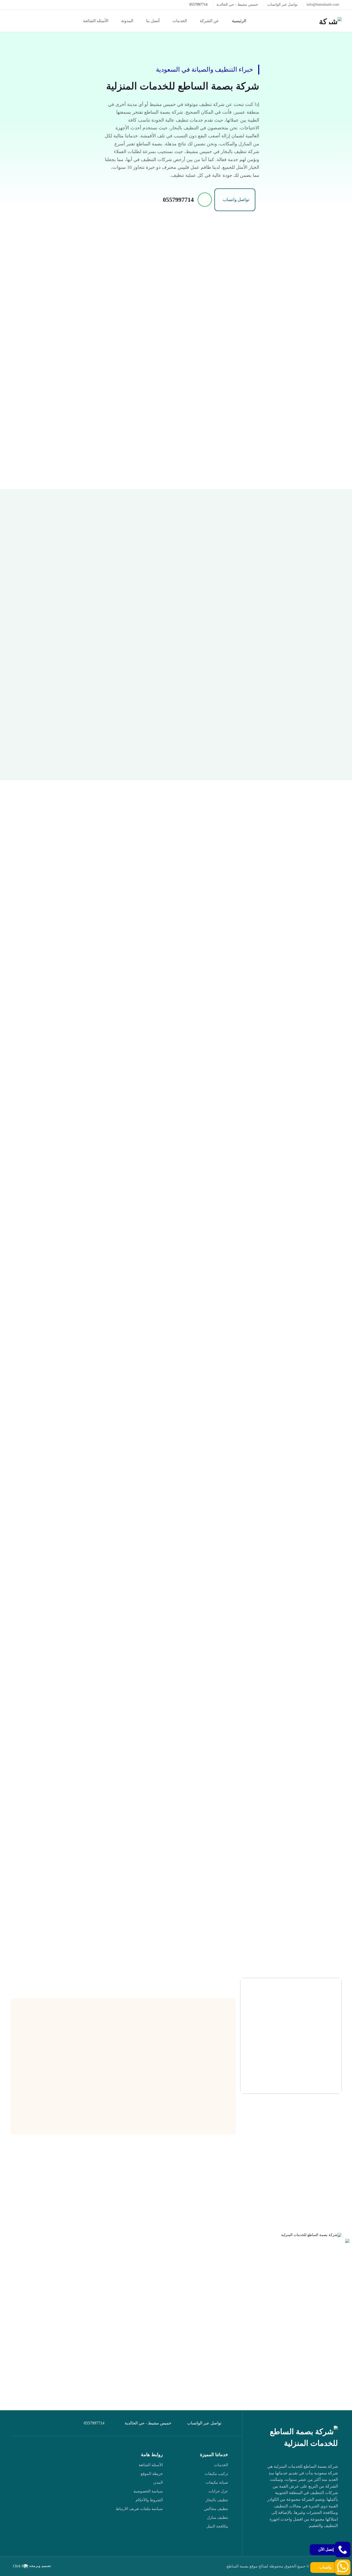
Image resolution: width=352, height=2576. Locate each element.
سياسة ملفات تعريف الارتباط (139, 2509)
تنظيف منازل (217, 2517)
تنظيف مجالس (216, 2509)
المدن (158, 2482)
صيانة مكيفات (217, 2482)
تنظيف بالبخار (217, 2500)
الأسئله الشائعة (151, 2465)
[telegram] (308, 2541)
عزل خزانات (218, 2491)
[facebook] (332, 2541)
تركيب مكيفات (216, 2474)
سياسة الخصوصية (148, 2491)
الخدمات (221, 2465)
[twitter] (320, 2541)
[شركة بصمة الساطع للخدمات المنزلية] (330, 21)
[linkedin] (284, 2541)
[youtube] (296, 2541)
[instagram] (273, 2541)
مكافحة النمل (217, 2526)
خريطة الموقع (152, 2474)
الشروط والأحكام (149, 2500)
